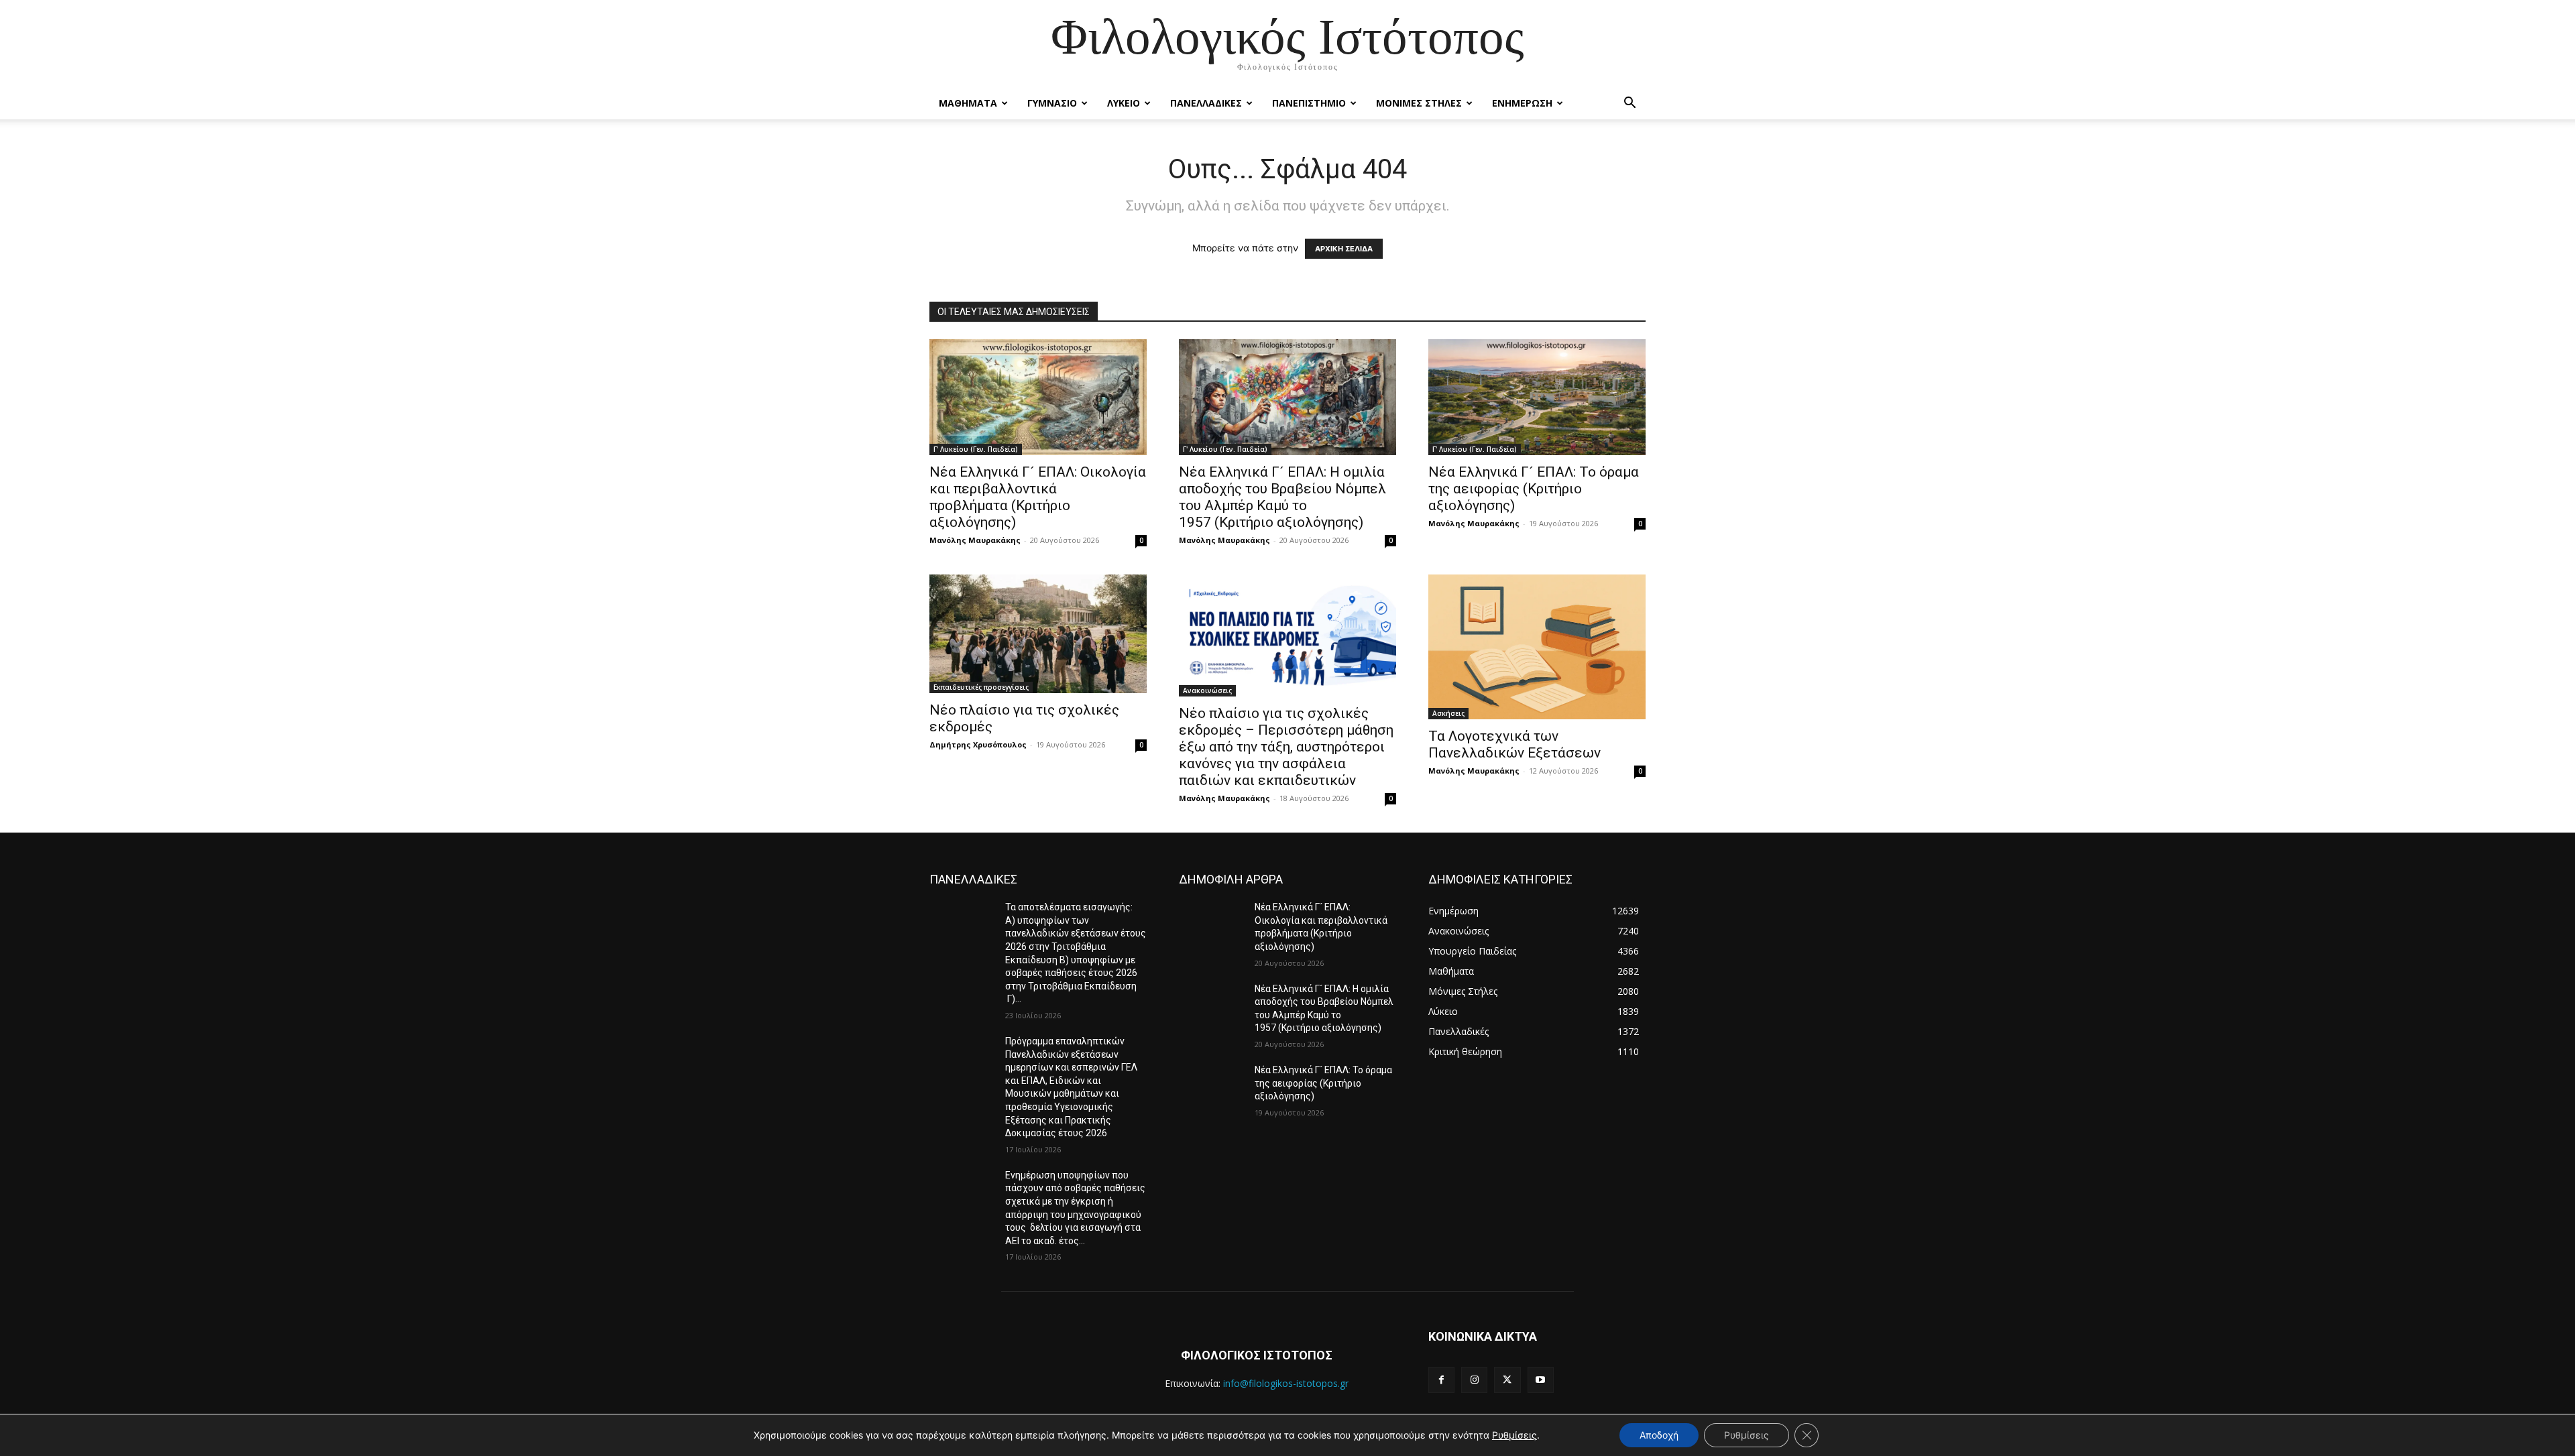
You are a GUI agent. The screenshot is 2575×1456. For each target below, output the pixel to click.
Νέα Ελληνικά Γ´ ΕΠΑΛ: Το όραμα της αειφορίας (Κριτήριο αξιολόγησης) (1534, 489)
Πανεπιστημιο (1309, 103)
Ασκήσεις (1448, 713)
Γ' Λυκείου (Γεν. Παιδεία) (976, 449)
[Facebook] (1441, 1380)
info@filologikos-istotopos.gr (1286, 1383)
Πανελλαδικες (1206, 103)
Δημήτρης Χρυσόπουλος (978, 744)
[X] (1507, 1380)
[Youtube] (1541, 1380)
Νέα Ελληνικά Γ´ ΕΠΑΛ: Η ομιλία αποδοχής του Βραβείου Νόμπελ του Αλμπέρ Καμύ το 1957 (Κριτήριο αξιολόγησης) (1282, 497)
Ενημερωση (1522, 103)
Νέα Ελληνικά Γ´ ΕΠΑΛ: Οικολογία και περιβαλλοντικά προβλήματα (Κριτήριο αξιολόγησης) (1038, 497)
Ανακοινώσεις (1207, 690)
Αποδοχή (1659, 1435)
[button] (1629, 104)
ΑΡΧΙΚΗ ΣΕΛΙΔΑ (1344, 249)
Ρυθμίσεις (1514, 1435)
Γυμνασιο (1052, 103)
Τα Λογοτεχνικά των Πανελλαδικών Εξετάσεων (1514, 744)
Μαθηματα (968, 103)
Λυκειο (1124, 103)
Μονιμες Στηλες (1419, 103)
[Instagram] (1474, 1380)
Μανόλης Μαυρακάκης (975, 540)
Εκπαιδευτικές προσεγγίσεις (981, 687)
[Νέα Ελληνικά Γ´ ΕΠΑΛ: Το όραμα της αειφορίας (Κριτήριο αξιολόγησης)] (1211, 1087)
